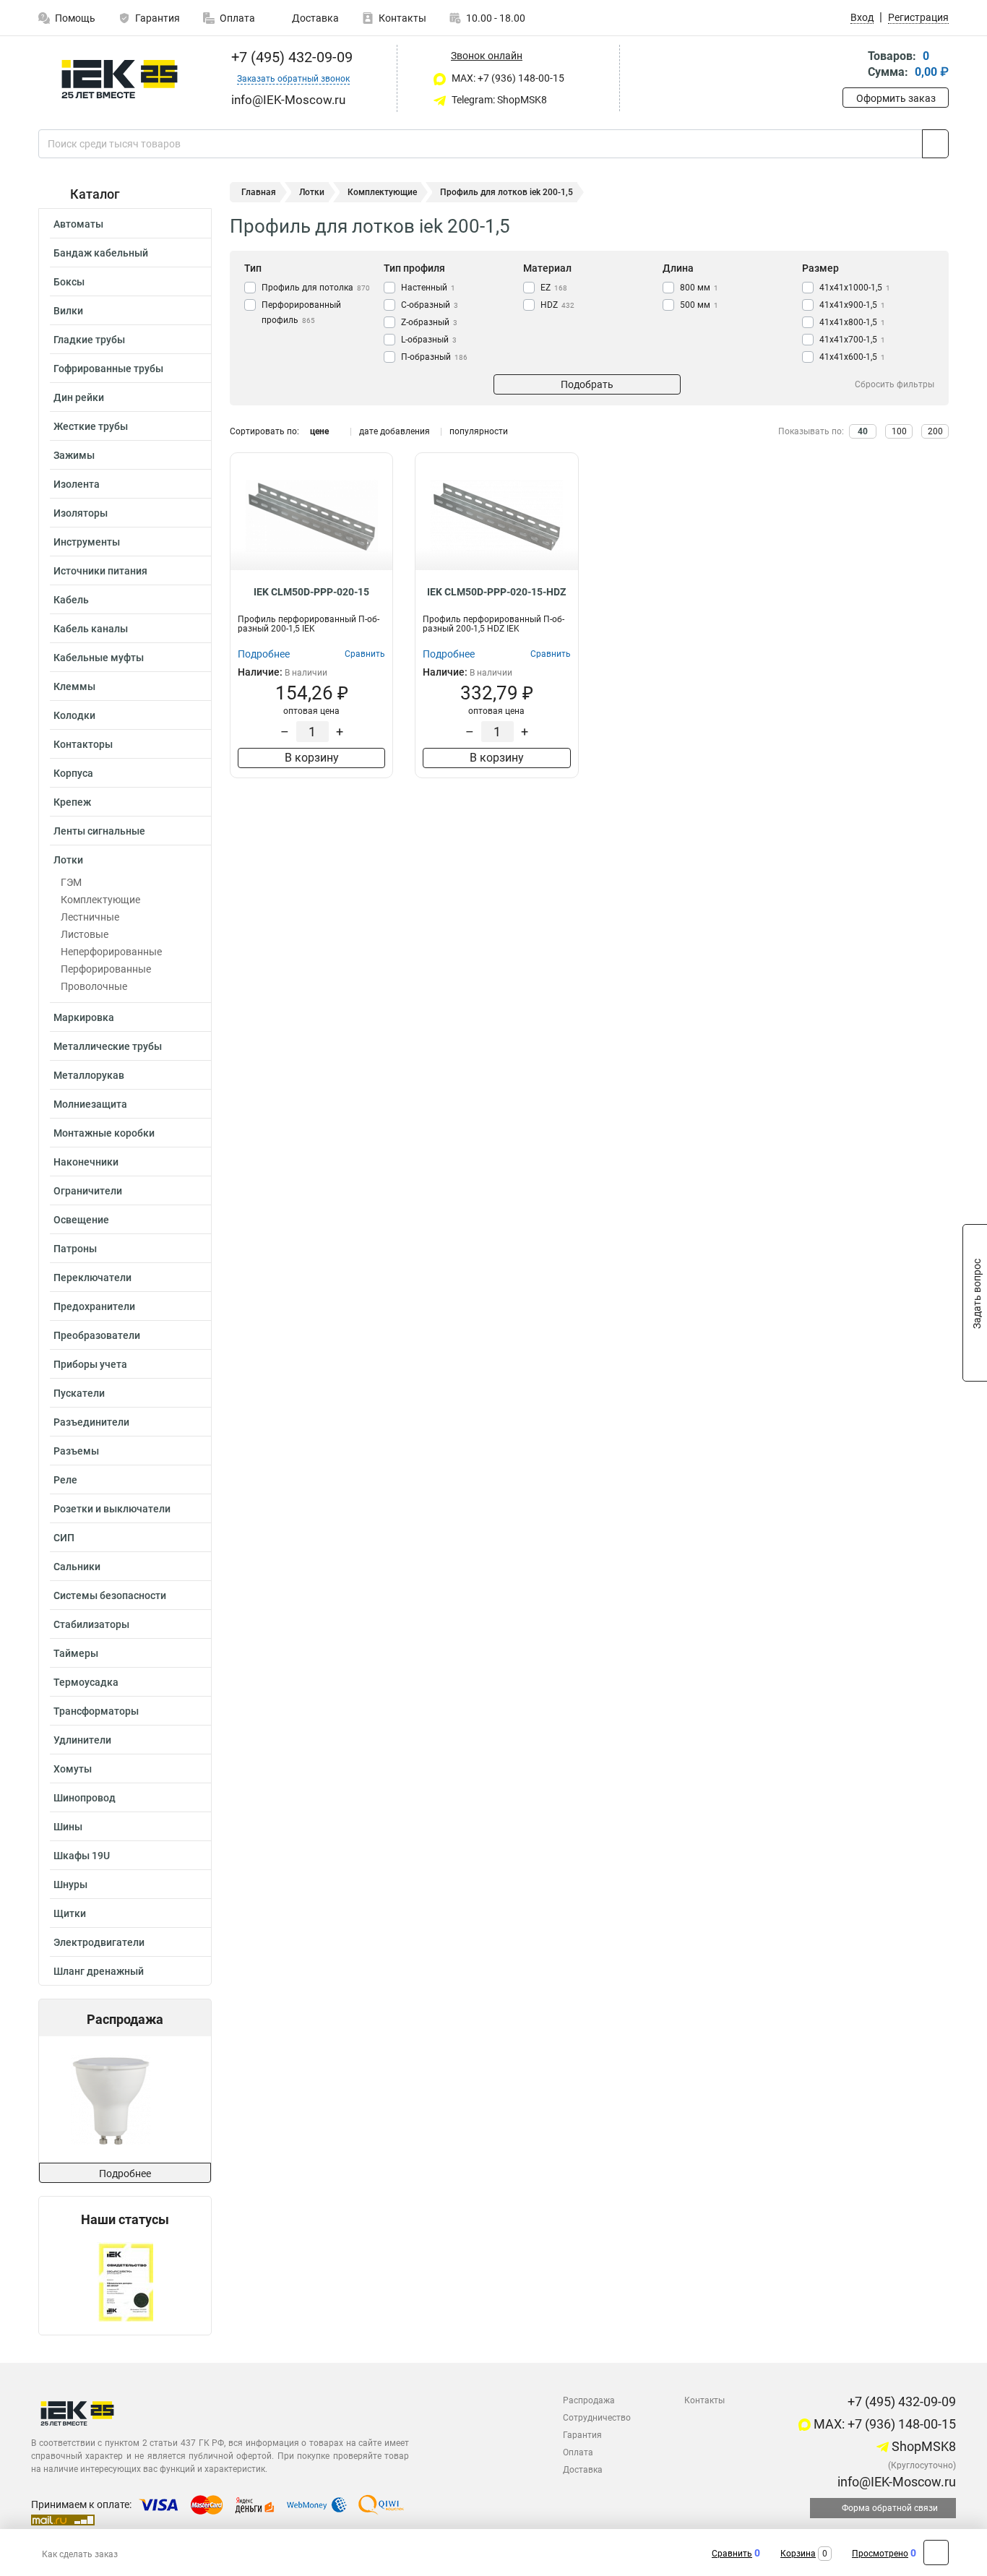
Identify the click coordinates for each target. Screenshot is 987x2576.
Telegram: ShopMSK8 (498, 100)
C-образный (430, 305)
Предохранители (94, 1306)
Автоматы (78, 224)
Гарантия (158, 18)
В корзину (312, 758)
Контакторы (83, 744)
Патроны (75, 1249)
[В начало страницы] (936, 2553)
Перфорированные (106, 969)
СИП (64, 1538)
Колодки (74, 715)
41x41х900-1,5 (852, 305)
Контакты (402, 18)
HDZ (557, 305)
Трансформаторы (96, 1711)
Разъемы (76, 1451)
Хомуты (73, 1769)
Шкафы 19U (82, 1856)
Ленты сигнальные (99, 831)
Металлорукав (89, 1075)
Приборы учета (90, 1364)
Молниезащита (90, 1104)
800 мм (699, 288)
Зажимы (74, 455)
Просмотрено (880, 2554)
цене (319, 431)
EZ (554, 288)
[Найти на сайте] (935, 144)
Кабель (71, 600)
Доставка (314, 18)
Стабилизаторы (91, 1624)
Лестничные (90, 917)
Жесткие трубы (91, 426)
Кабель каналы (91, 629)
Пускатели (79, 1393)
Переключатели (92, 1278)
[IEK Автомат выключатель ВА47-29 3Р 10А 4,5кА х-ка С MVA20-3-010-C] (129, 2099)
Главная (259, 192)
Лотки (68, 860)
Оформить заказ (896, 98)
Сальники (77, 1567)
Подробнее (125, 2174)
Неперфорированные (111, 952)
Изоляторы (81, 513)
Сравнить (732, 2554)
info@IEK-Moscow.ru (895, 2482)
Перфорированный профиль (301, 313)
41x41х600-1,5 (852, 357)
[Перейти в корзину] (853, 65)
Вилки (68, 311)
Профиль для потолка (316, 288)
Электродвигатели (99, 1942)
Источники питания (100, 571)
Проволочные (94, 986)
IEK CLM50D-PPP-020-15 (311, 592)
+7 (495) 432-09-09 (290, 57)
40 (863, 431)
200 (935, 431)
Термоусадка (86, 1682)
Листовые (85, 934)
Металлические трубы (108, 1046)
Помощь (75, 18)
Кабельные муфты (99, 658)
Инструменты (87, 542)
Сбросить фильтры (895, 384)
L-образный (429, 340)
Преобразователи (97, 1335)
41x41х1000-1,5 (855, 288)
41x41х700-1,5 (852, 340)
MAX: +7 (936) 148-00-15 (507, 78)
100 (899, 431)
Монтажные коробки (104, 1133)
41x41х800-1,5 (852, 322)
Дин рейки (79, 397)
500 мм (699, 305)
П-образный (434, 357)
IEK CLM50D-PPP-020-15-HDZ (496, 592)
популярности (479, 431)
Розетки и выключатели (112, 1509)
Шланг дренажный (99, 1971)
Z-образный (429, 322)
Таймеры (76, 1653)
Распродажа (589, 2400)
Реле (65, 1480)
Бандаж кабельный (101, 253)
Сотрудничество (597, 2418)
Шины (68, 1827)
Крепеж (72, 802)
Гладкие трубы (89, 340)
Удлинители (82, 1740)
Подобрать (587, 384)
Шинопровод (85, 1798)
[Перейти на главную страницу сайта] (120, 79)
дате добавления (395, 431)
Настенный (428, 288)
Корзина (798, 2554)
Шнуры (70, 1884)
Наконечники (86, 1162)
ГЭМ (71, 882)
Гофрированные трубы (108, 369)
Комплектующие (100, 900)
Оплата (237, 18)
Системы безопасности (110, 1595)
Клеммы (74, 686)
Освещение (81, 1220)
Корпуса (73, 773)
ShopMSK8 (922, 2446)
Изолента (77, 484)
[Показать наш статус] (125, 2281)
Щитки (70, 1913)
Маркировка (84, 1017)
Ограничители (88, 1191)
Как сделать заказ (80, 2554)
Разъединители (91, 1422)
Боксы (69, 282)
